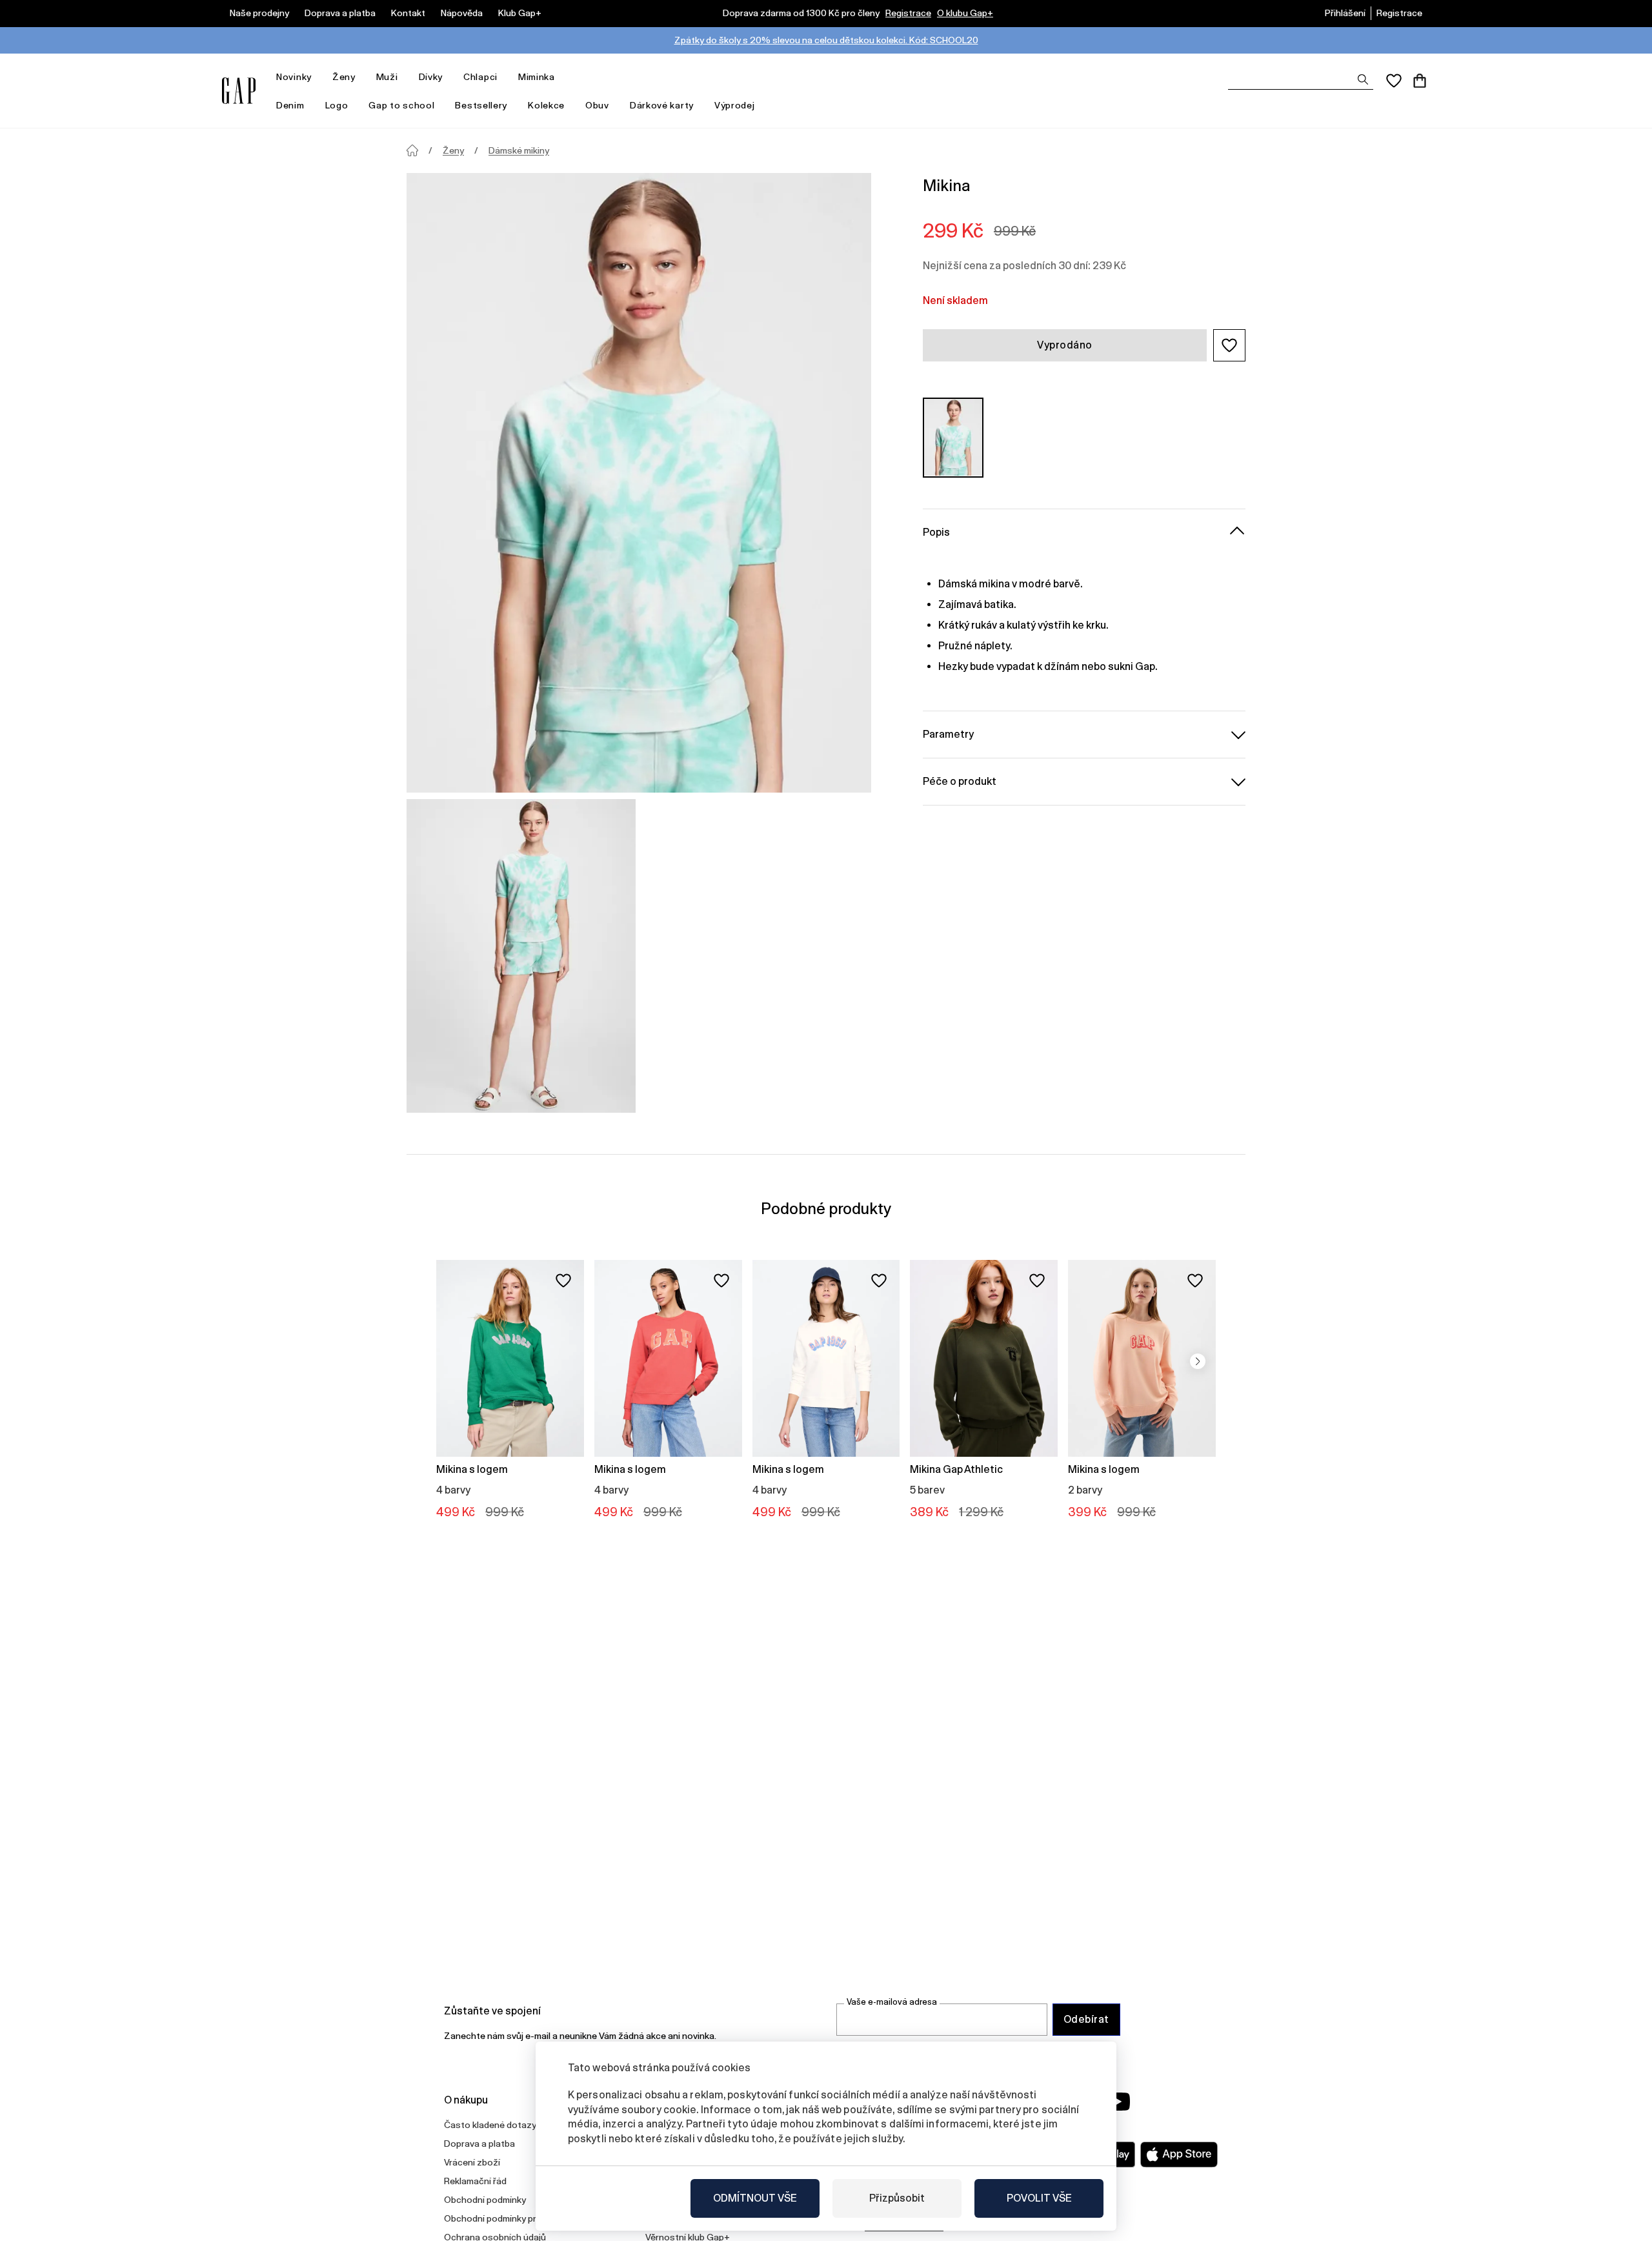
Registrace (908, 13)
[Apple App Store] (1179, 2155)
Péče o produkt (960, 781)
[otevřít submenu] (318, 77)
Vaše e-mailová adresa (892, 2002)
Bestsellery (481, 105)
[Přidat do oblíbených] (563, 1281)
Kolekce (546, 105)
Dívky (431, 77)
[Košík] (1420, 81)
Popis (936, 532)
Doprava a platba (340, 13)
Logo (337, 105)
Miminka (537, 77)
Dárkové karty (662, 105)
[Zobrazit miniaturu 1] (521, 956)
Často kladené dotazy (490, 2125)
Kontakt (408, 13)
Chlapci (480, 77)
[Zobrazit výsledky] (1363, 79)
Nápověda (462, 13)
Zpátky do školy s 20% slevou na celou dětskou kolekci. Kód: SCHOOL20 (826, 40)
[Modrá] (953, 437)
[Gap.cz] (239, 91)
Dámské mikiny (519, 150)
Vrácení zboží (472, 2162)
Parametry (948, 734)
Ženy (344, 77)
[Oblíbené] (1394, 81)
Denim (290, 105)
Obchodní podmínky (485, 2200)
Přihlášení (1345, 13)
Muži (387, 77)
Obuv (597, 105)
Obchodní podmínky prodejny (504, 2218)
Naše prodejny (259, 13)
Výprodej (735, 105)
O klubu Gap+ (965, 13)
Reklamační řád (475, 2181)
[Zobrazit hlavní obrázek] (639, 483)
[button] (1229, 345)
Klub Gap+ (520, 13)
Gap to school (401, 105)
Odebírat (1086, 2019)
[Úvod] (412, 150)
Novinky (294, 77)
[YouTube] (1118, 2102)
